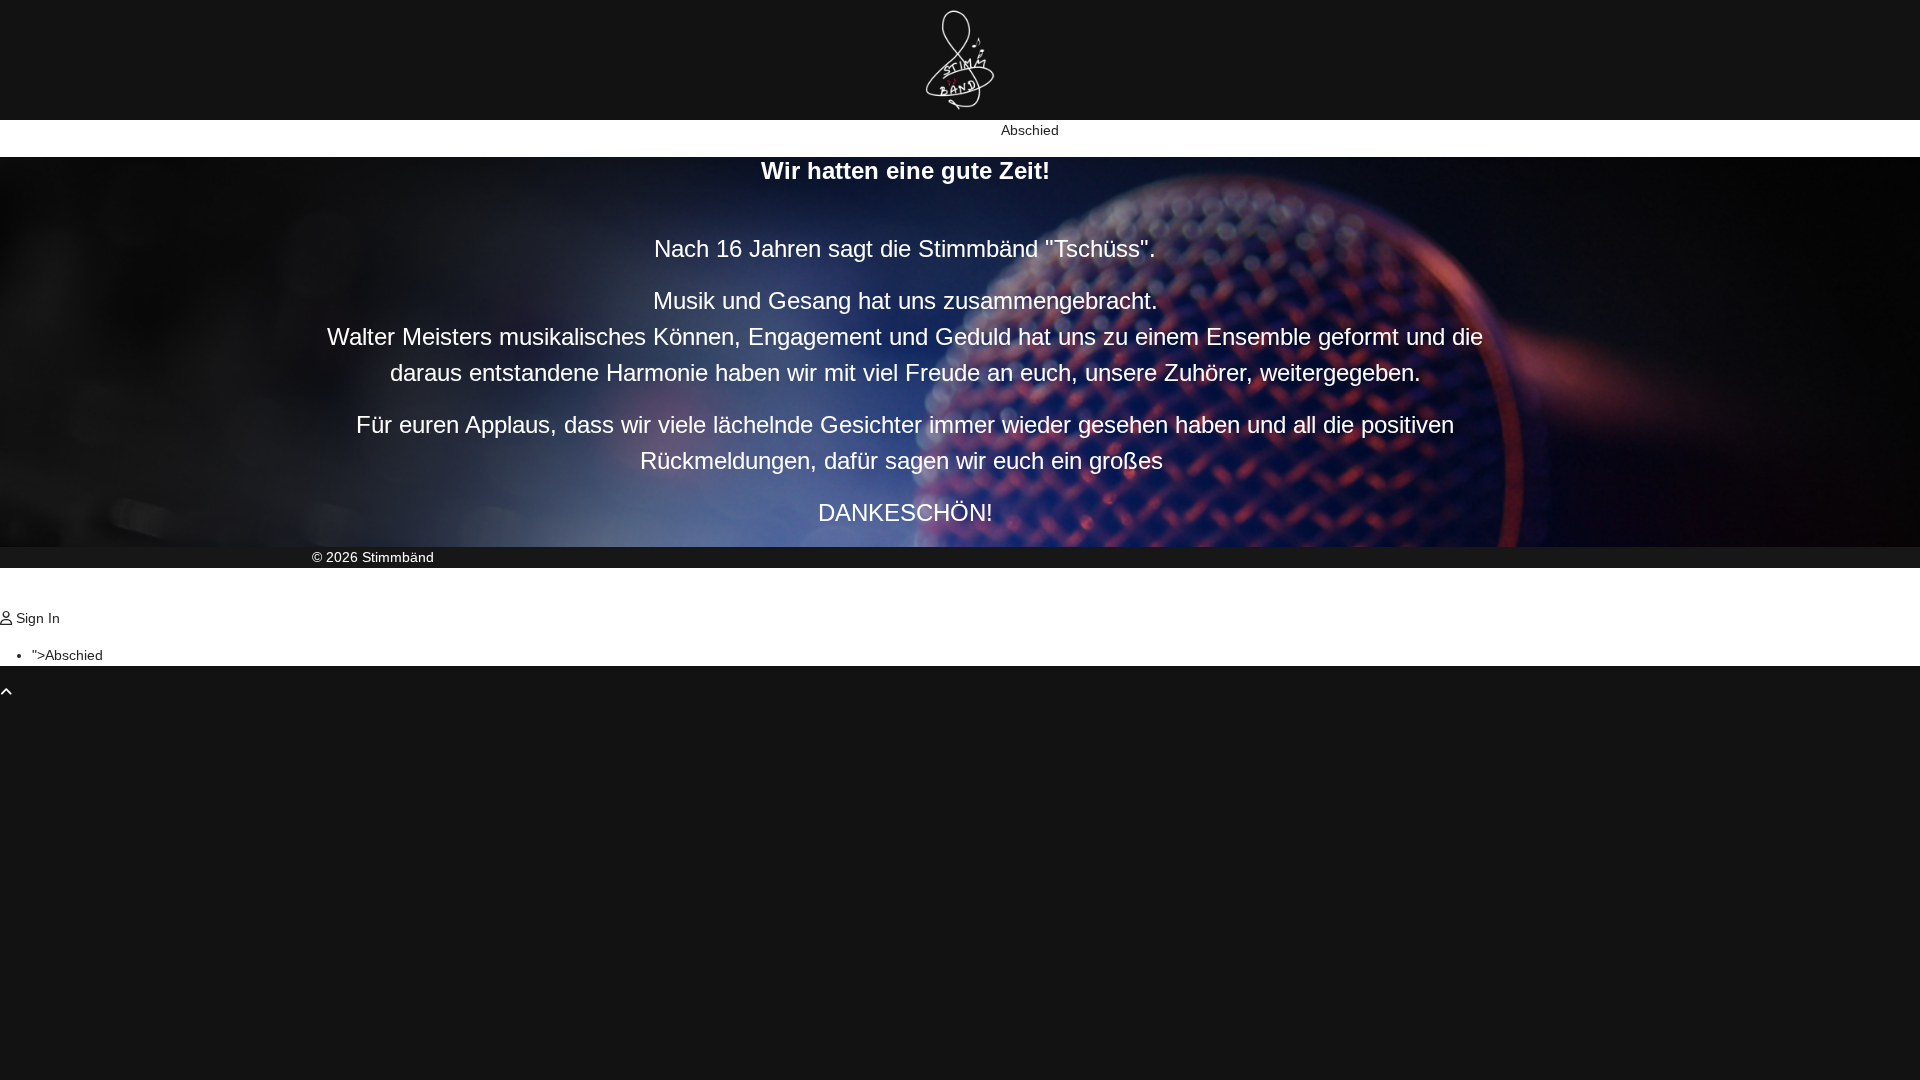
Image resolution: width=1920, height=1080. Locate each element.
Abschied (1030, 130)
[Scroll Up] (6, 692)
